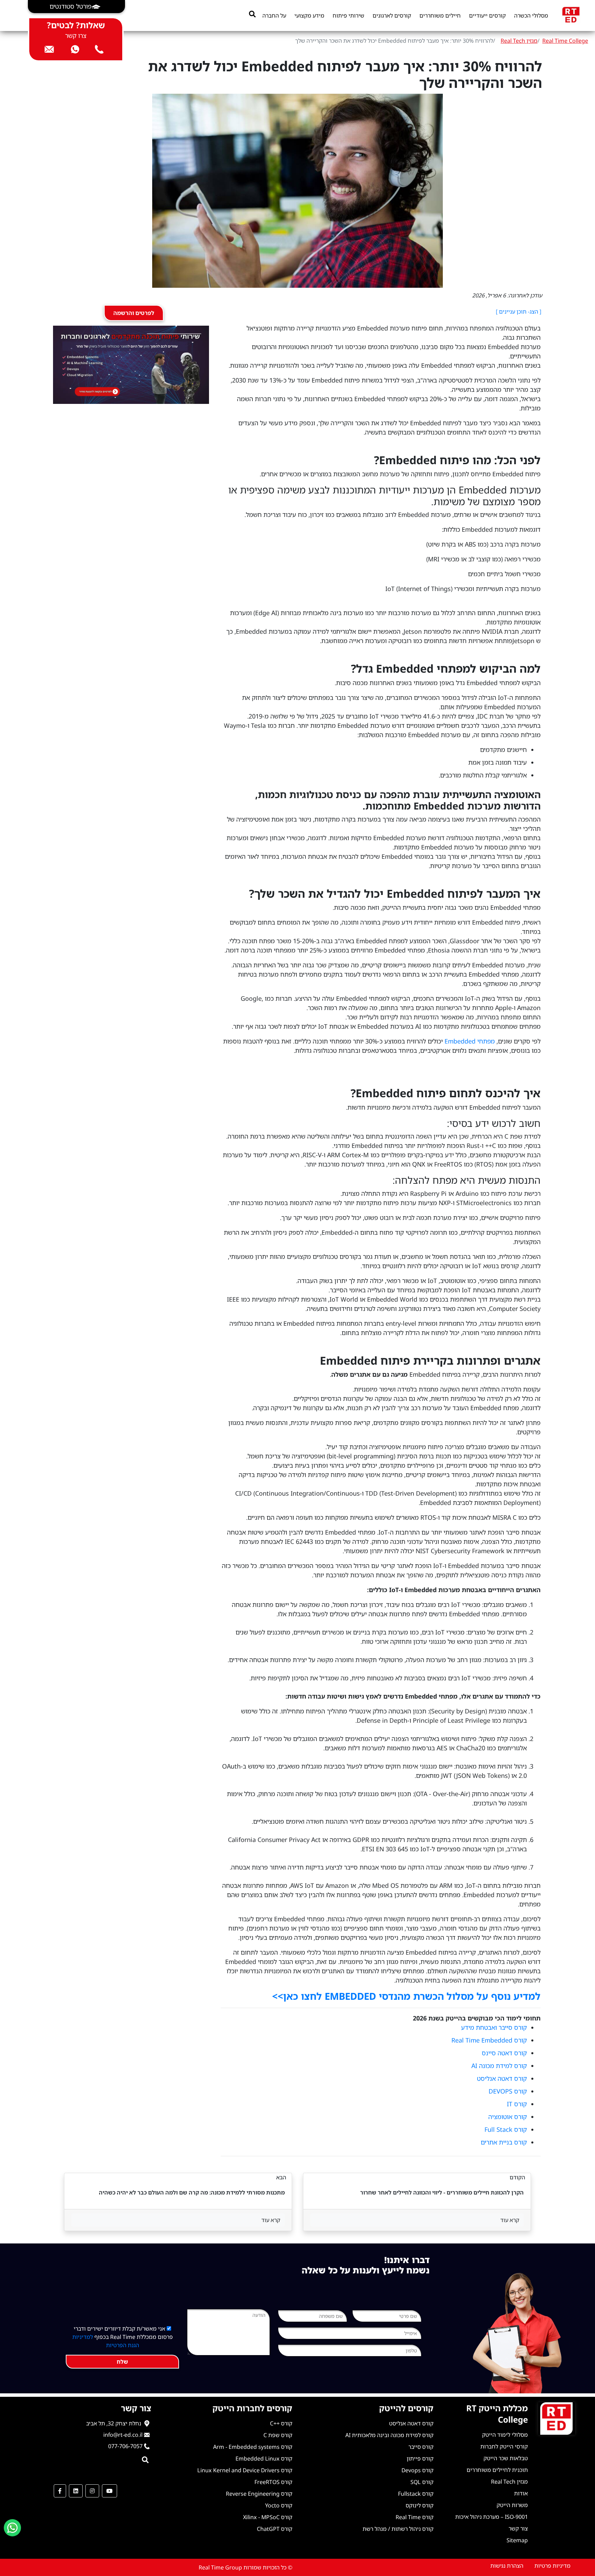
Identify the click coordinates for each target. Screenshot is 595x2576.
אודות (521, 2493)
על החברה (274, 16)
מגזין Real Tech (519, 41)
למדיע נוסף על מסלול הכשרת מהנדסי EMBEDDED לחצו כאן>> (406, 1996)
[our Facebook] (60, 2491)
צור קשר (518, 2528)
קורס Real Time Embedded (489, 2040)
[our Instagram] (92, 2491)
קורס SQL (422, 2482)
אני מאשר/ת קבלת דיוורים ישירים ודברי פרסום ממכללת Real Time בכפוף (123, 2337)
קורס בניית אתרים (504, 2142)
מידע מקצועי (309, 16)
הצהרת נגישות (507, 2566)
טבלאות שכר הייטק (506, 2458)
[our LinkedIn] (76, 2491)
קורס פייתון (420, 2458)
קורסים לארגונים (392, 16)
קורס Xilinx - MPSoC (268, 2517)
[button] (76, 7)
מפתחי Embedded (470, 1041)
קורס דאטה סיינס (504, 2053)
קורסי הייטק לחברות (504, 2446)
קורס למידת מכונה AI (499, 2066)
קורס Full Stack (506, 2129)
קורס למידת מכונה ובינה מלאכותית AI (389, 2435)
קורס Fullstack (416, 2494)
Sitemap (517, 2540)
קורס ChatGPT (275, 2529)
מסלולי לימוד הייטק (505, 2435)
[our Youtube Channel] (109, 2491)
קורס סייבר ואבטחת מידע (494, 2027)
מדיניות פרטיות (552, 2566)
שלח (122, 2362)
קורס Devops (417, 2470)
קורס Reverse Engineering (259, 2494)
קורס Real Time (415, 2517)
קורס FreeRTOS (273, 2482)
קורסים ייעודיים (487, 16)
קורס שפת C (278, 2435)
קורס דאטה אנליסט (502, 2078)
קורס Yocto (279, 2505)
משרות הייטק (512, 2505)
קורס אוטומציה (508, 2117)
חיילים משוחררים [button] (440, 16)
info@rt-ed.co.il (123, 2435)
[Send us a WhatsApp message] (12, 2528)
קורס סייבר (421, 2447)
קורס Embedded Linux (264, 2458)
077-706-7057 (125, 2446)
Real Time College (565, 41)
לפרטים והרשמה (134, 313)
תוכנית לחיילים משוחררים (497, 2470)
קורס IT (517, 2104)
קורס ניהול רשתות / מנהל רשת (398, 2529)
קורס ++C (281, 2423)
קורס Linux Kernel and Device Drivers (245, 2470)
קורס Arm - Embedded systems (253, 2447)
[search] (252, 14)
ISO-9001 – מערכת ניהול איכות (492, 2517)
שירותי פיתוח (348, 16)
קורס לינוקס (420, 2505)
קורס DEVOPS (508, 2091)
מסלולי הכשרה (531, 16)
